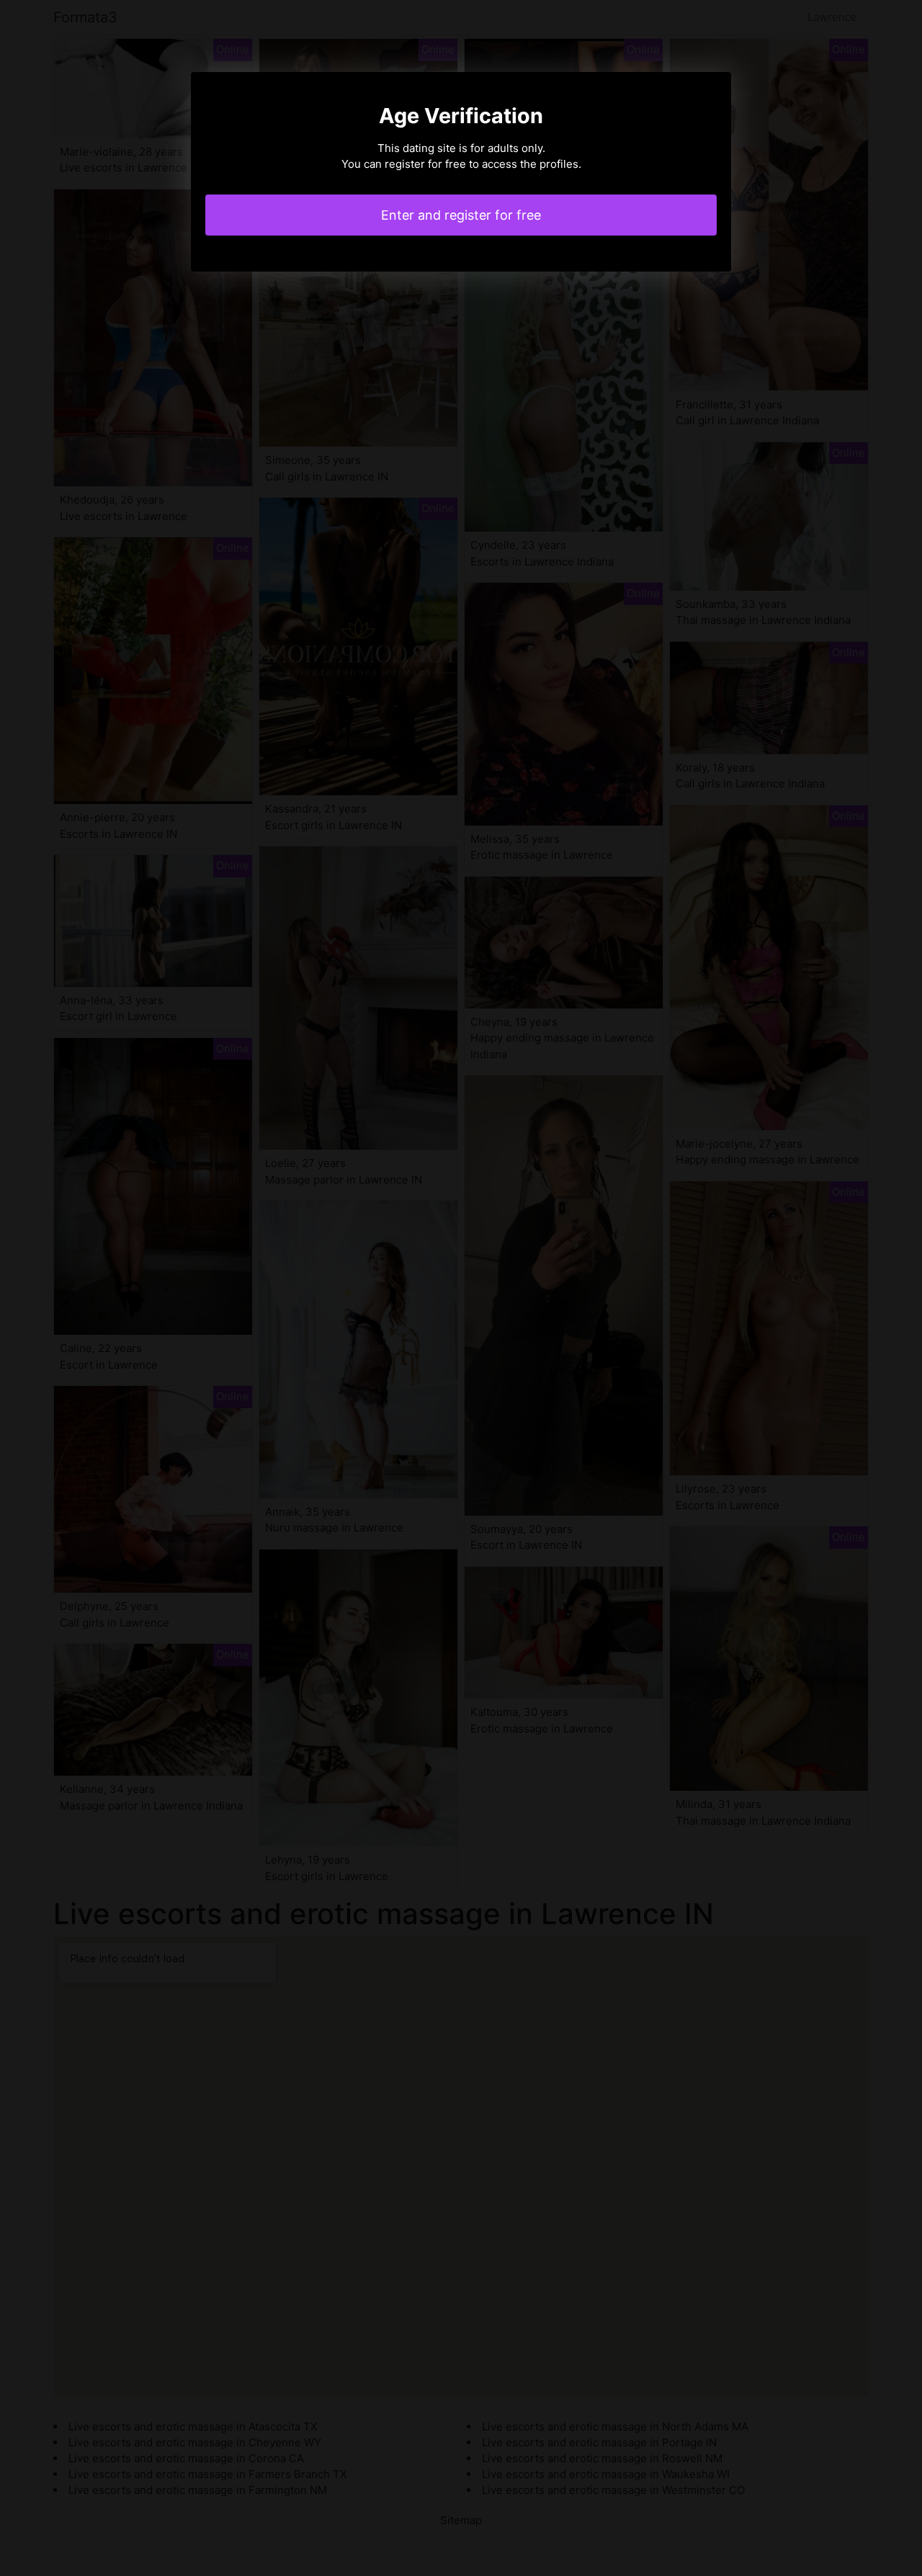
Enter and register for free (461, 215)
